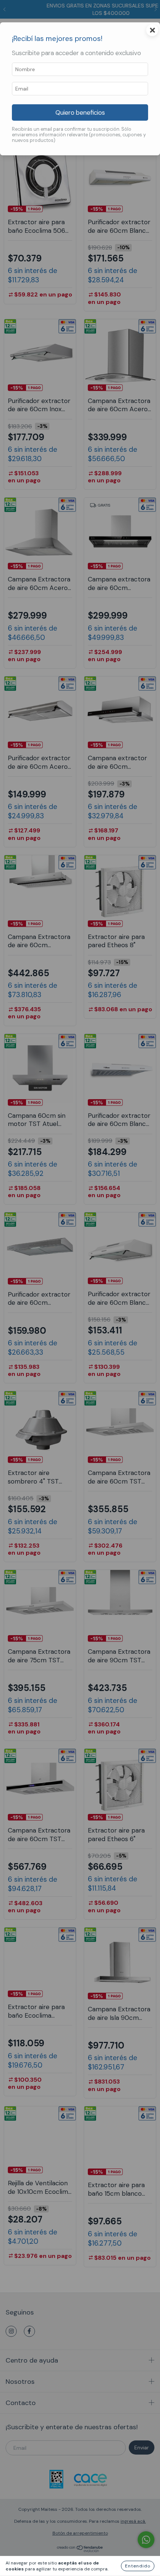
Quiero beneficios (80, 112)
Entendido (138, 2566)
